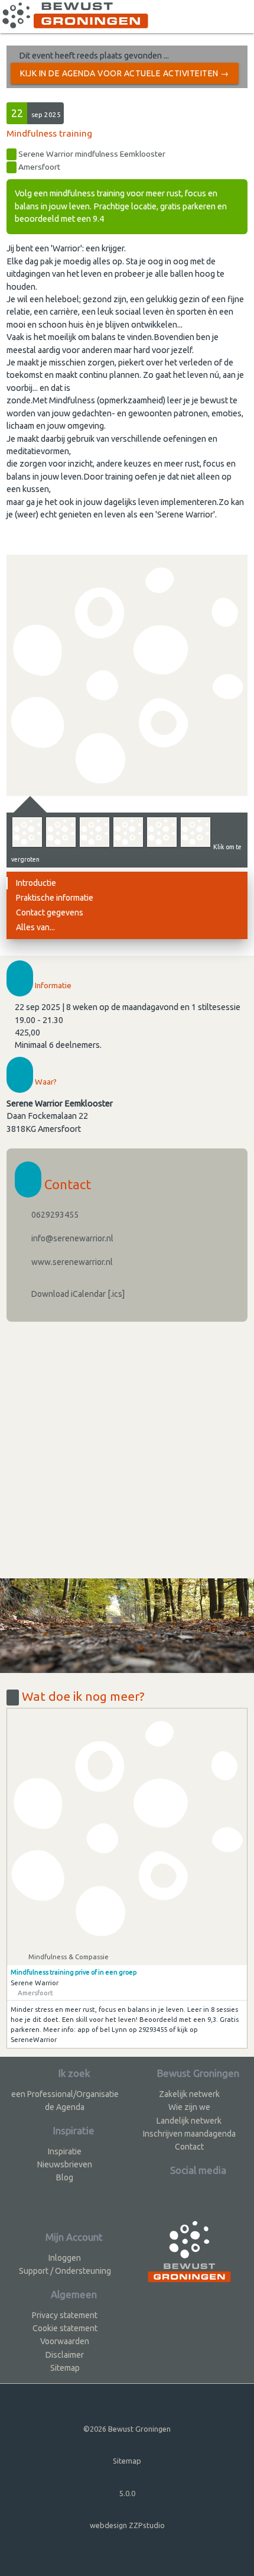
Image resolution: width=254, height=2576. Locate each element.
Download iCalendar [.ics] (77, 1294)
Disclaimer (65, 2355)
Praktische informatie (55, 898)
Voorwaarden (65, 2341)
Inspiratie (65, 2151)
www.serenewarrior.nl (71, 1262)
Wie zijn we (189, 2107)
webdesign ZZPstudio (127, 2525)
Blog (65, 2177)
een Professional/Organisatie (65, 2094)
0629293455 (54, 1215)
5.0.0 (127, 2493)
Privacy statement (65, 2315)
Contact (189, 2147)
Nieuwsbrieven (65, 2164)
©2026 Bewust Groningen (127, 2429)
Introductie (36, 883)
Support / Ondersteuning (65, 2271)
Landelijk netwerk (189, 2121)
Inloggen (65, 2258)
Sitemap (65, 2368)
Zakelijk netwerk (189, 2094)
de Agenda (65, 2107)
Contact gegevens (50, 912)
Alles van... (35, 927)
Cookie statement (65, 2328)
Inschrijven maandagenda (189, 2134)
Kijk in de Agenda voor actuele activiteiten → (125, 73)
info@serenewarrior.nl (71, 1238)
